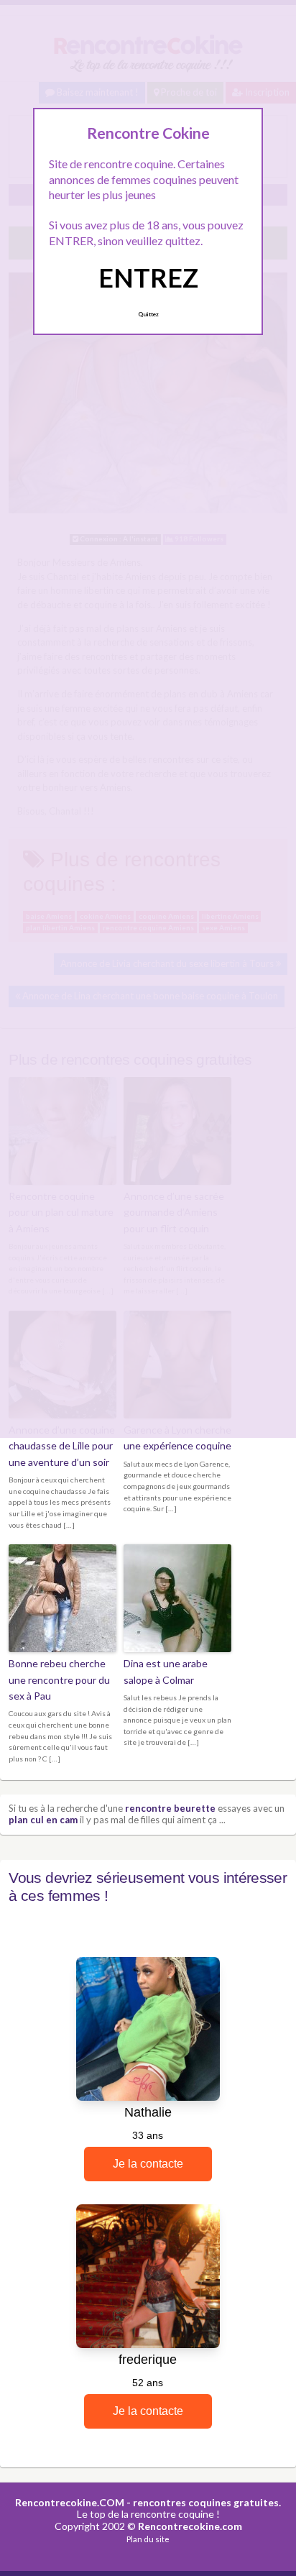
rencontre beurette (170, 1808)
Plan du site (148, 2539)
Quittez (148, 314)
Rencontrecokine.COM (70, 2502)
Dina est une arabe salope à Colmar (166, 1671)
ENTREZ (148, 278)
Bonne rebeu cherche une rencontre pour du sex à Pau (59, 1679)
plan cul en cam (43, 1820)
